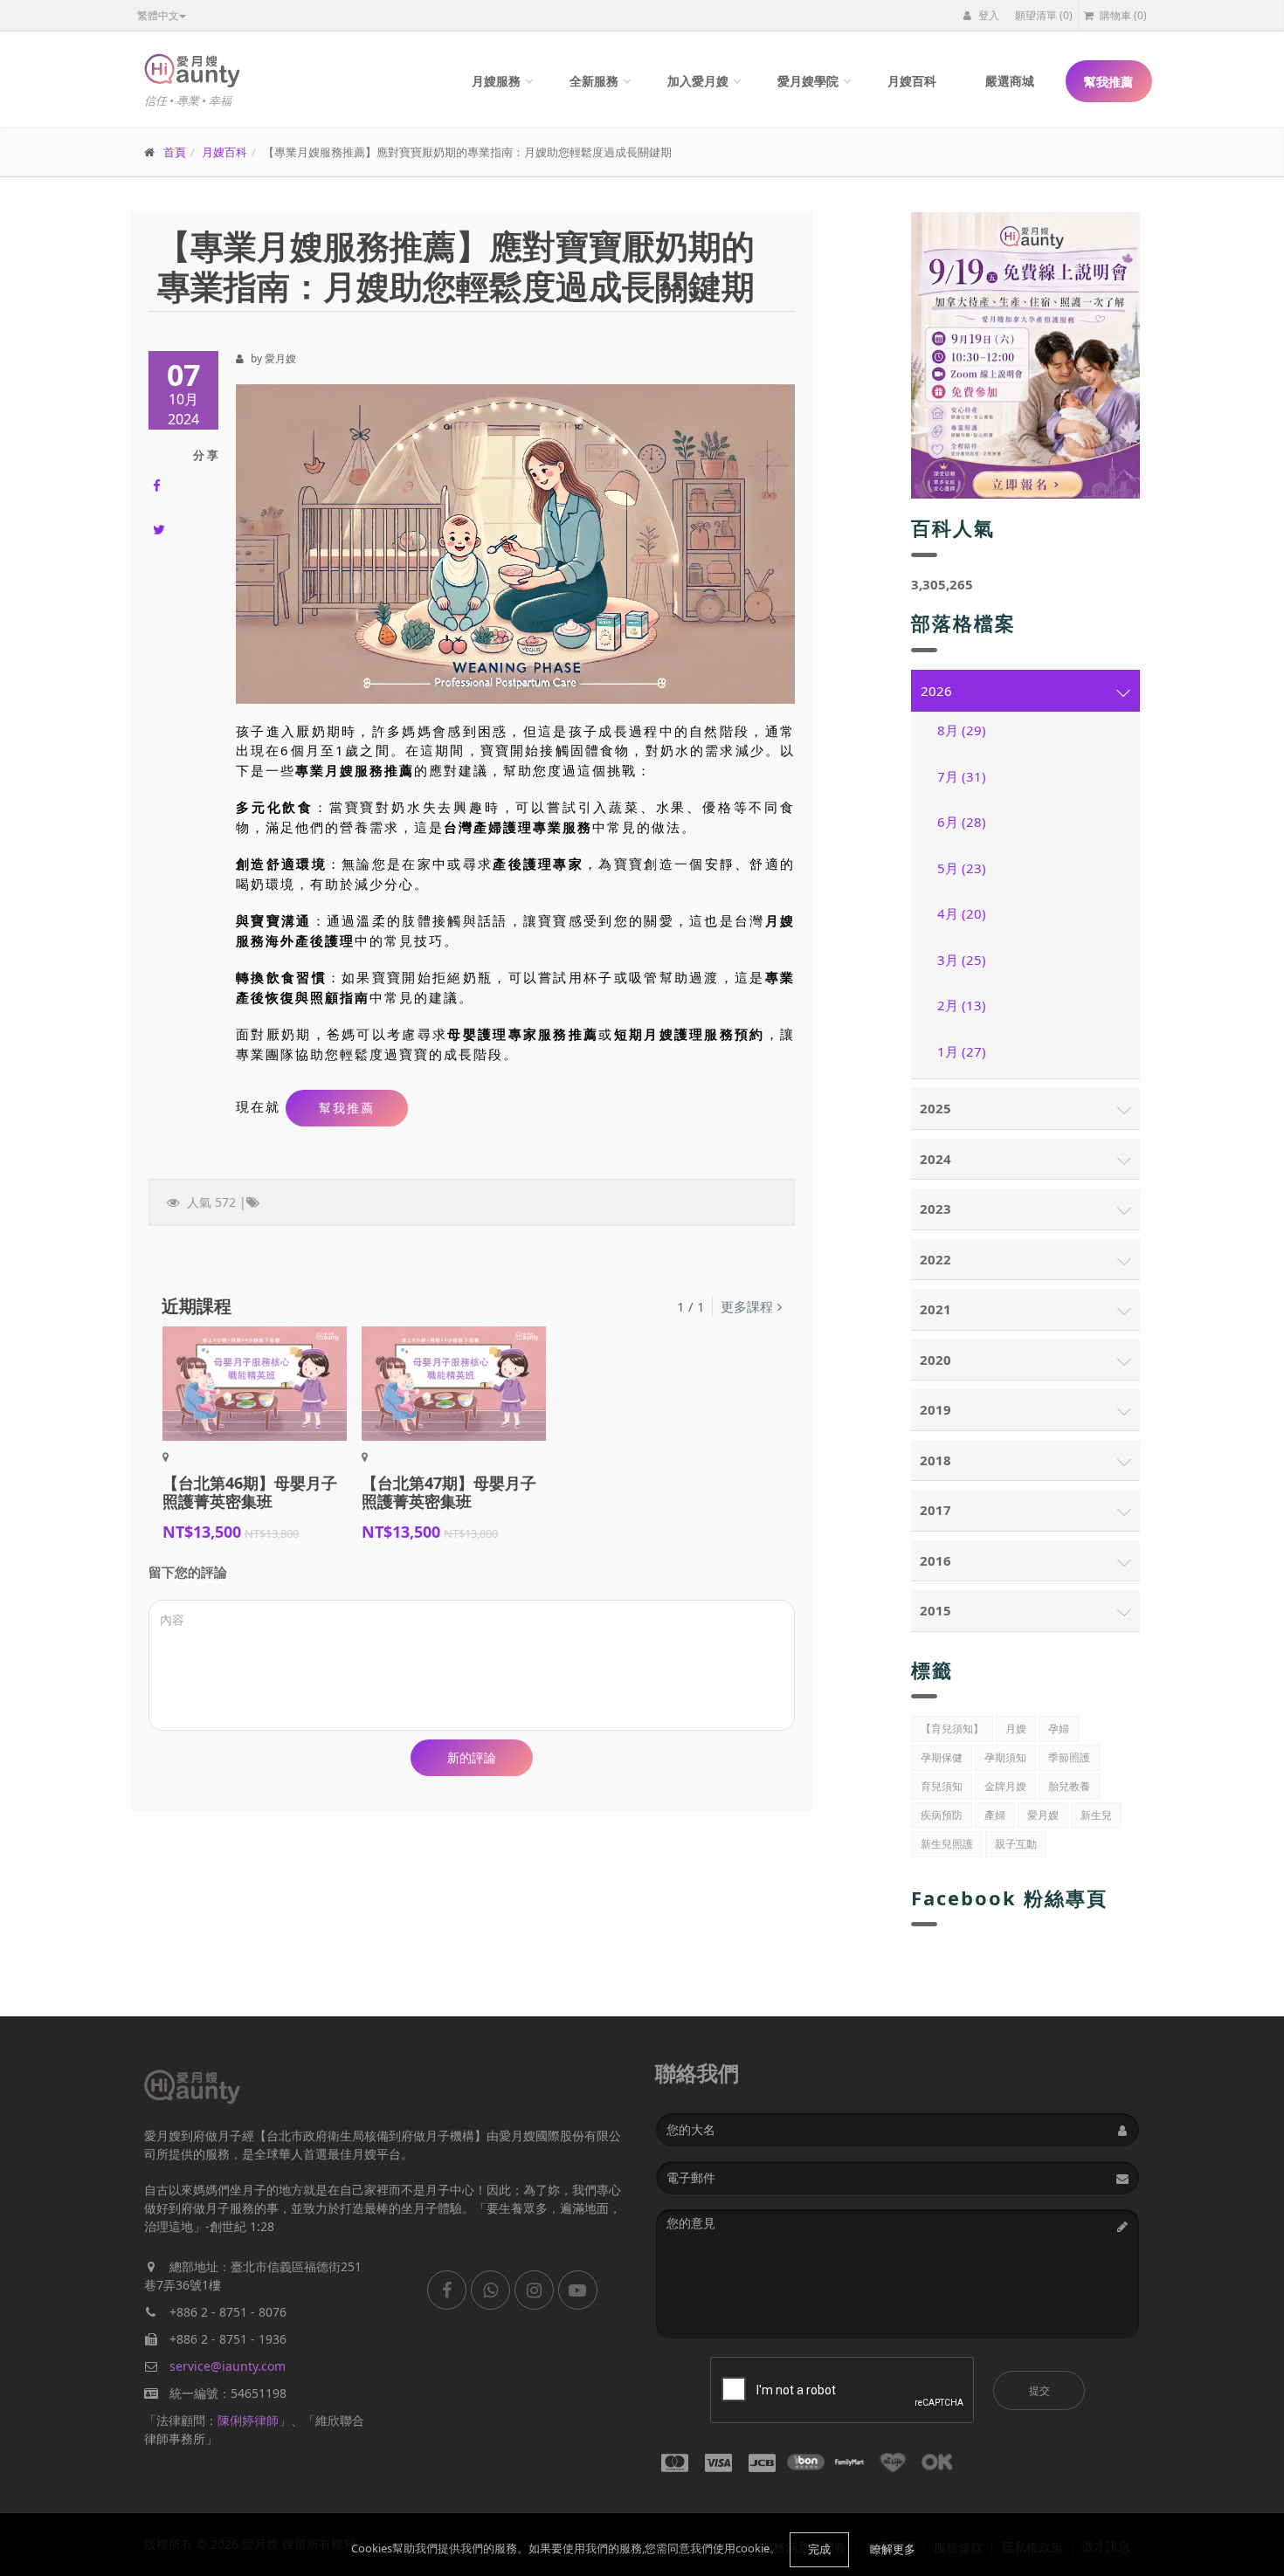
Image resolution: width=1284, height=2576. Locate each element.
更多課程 (747, 1306)
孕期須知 (1005, 1757)
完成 (819, 2549)
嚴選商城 (1010, 81)
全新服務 (594, 81)
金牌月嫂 (1005, 1786)
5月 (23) (962, 868)
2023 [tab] (935, 1209)
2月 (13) (962, 1005)
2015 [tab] (935, 1610)
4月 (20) (962, 913)
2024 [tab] (935, 1159)
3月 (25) (962, 960)
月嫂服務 (496, 81)
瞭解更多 (893, 2549)
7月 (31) (962, 776)
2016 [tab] (935, 1560)
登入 (987, 15)
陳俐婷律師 (248, 2420)
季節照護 (1069, 1757)
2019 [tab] (935, 1409)
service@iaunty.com (228, 2366)
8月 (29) (962, 730)
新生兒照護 (947, 1844)
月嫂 (1016, 1729)
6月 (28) (962, 822)
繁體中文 (158, 15)
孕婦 (1059, 1729)
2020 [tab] (935, 1360)
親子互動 (1016, 1844)
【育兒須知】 (952, 1729)
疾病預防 (942, 1815)
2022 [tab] (935, 1259)
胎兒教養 (1069, 1786)
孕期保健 (942, 1757)
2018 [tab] (935, 1460)
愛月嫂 (1043, 1815)
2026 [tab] (936, 691)
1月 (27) (962, 1051)
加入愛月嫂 (698, 81)
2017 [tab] (935, 1510)
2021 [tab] (935, 1309)
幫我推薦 (1108, 82)
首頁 (175, 152)
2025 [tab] (935, 1108)
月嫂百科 (912, 81)
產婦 (995, 1815)
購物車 (1122, 15)
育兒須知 (942, 1786)
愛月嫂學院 (808, 81)
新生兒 (1096, 1815)
